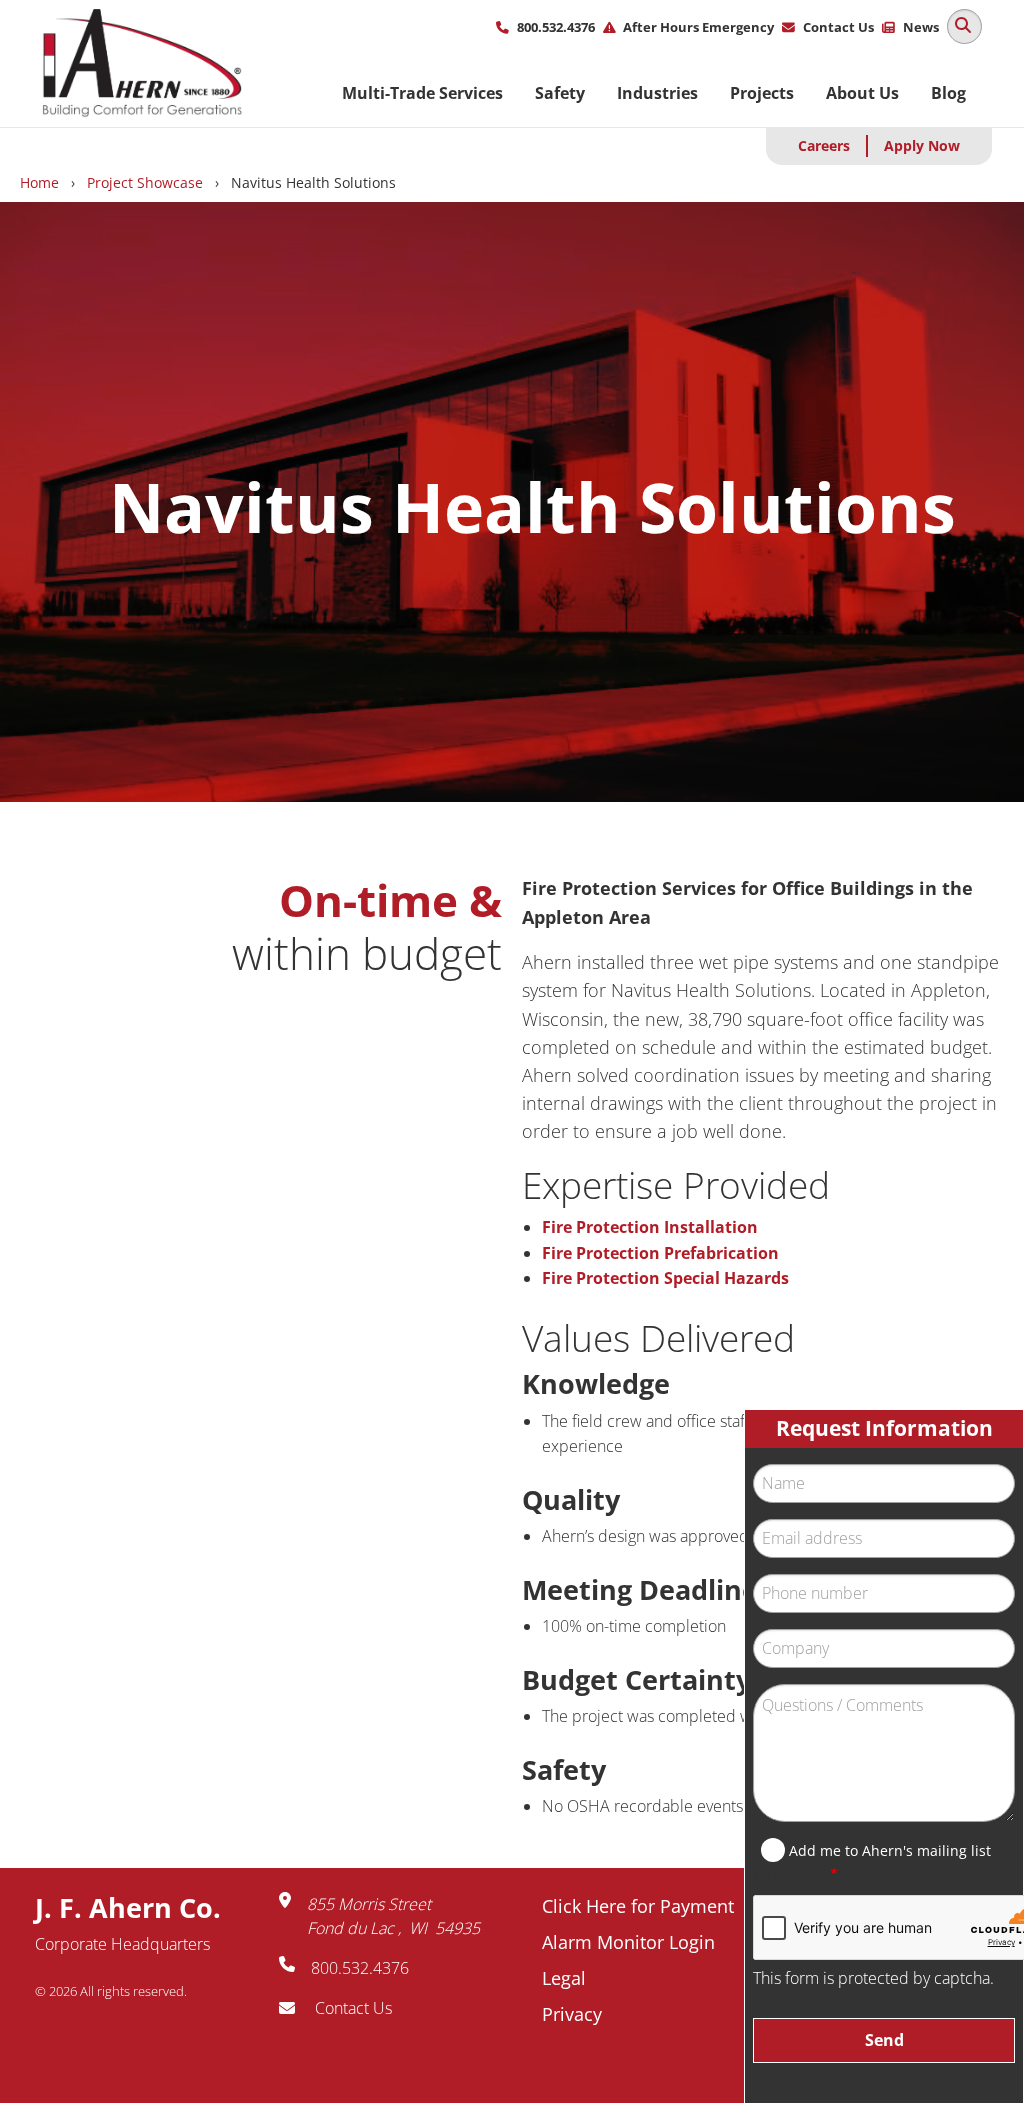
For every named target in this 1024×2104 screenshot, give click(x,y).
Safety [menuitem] (560, 93)
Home (39, 182)
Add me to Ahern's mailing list (890, 1850)
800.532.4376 (556, 27)
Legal (564, 1978)
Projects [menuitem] (762, 93)
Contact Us (838, 27)
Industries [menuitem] (657, 93)
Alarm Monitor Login (628, 1942)
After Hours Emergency (698, 27)
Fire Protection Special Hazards (665, 1278)
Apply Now (922, 145)
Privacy (572, 2014)
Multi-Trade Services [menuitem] (422, 93)
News (921, 27)
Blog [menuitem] (948, 93)
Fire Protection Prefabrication (660, 1253)
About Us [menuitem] (862, 93)
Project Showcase (145, 182)
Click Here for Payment (638, 1906)
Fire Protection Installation (650, 1227)
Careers (824, 145)
